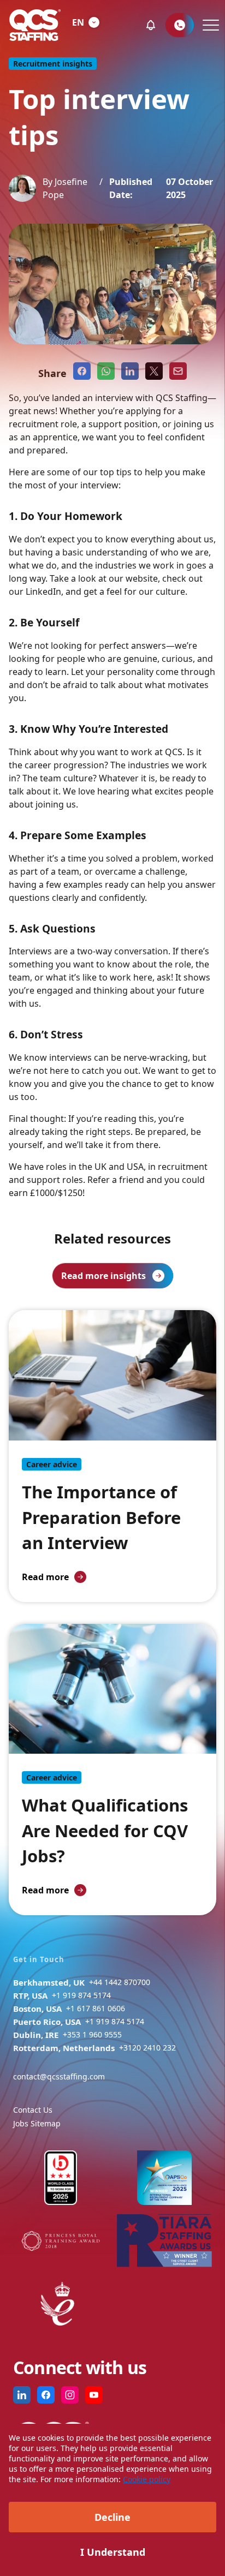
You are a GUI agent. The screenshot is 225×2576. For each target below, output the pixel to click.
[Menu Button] (209, 25)
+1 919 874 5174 (81, 1995)
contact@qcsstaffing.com (59, 2076)
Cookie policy (147, 2479)
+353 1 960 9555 (92, 2034)
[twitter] (154, 371)
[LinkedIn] (22, 2395)
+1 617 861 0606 (96, 2008)
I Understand (113, 2552)
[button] (151, 25)
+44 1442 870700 (120, 1982)
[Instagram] (70, 2395)
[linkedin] (130, 371)
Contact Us (33, 2110)
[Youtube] (94, 2395)
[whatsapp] (106, 371)
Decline (112, 2517)
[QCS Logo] (35, 25)
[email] (178, 371)
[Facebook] (46, 2395)
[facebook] (82, 371)
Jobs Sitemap (37, 2123)
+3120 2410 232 (147, 2048)
